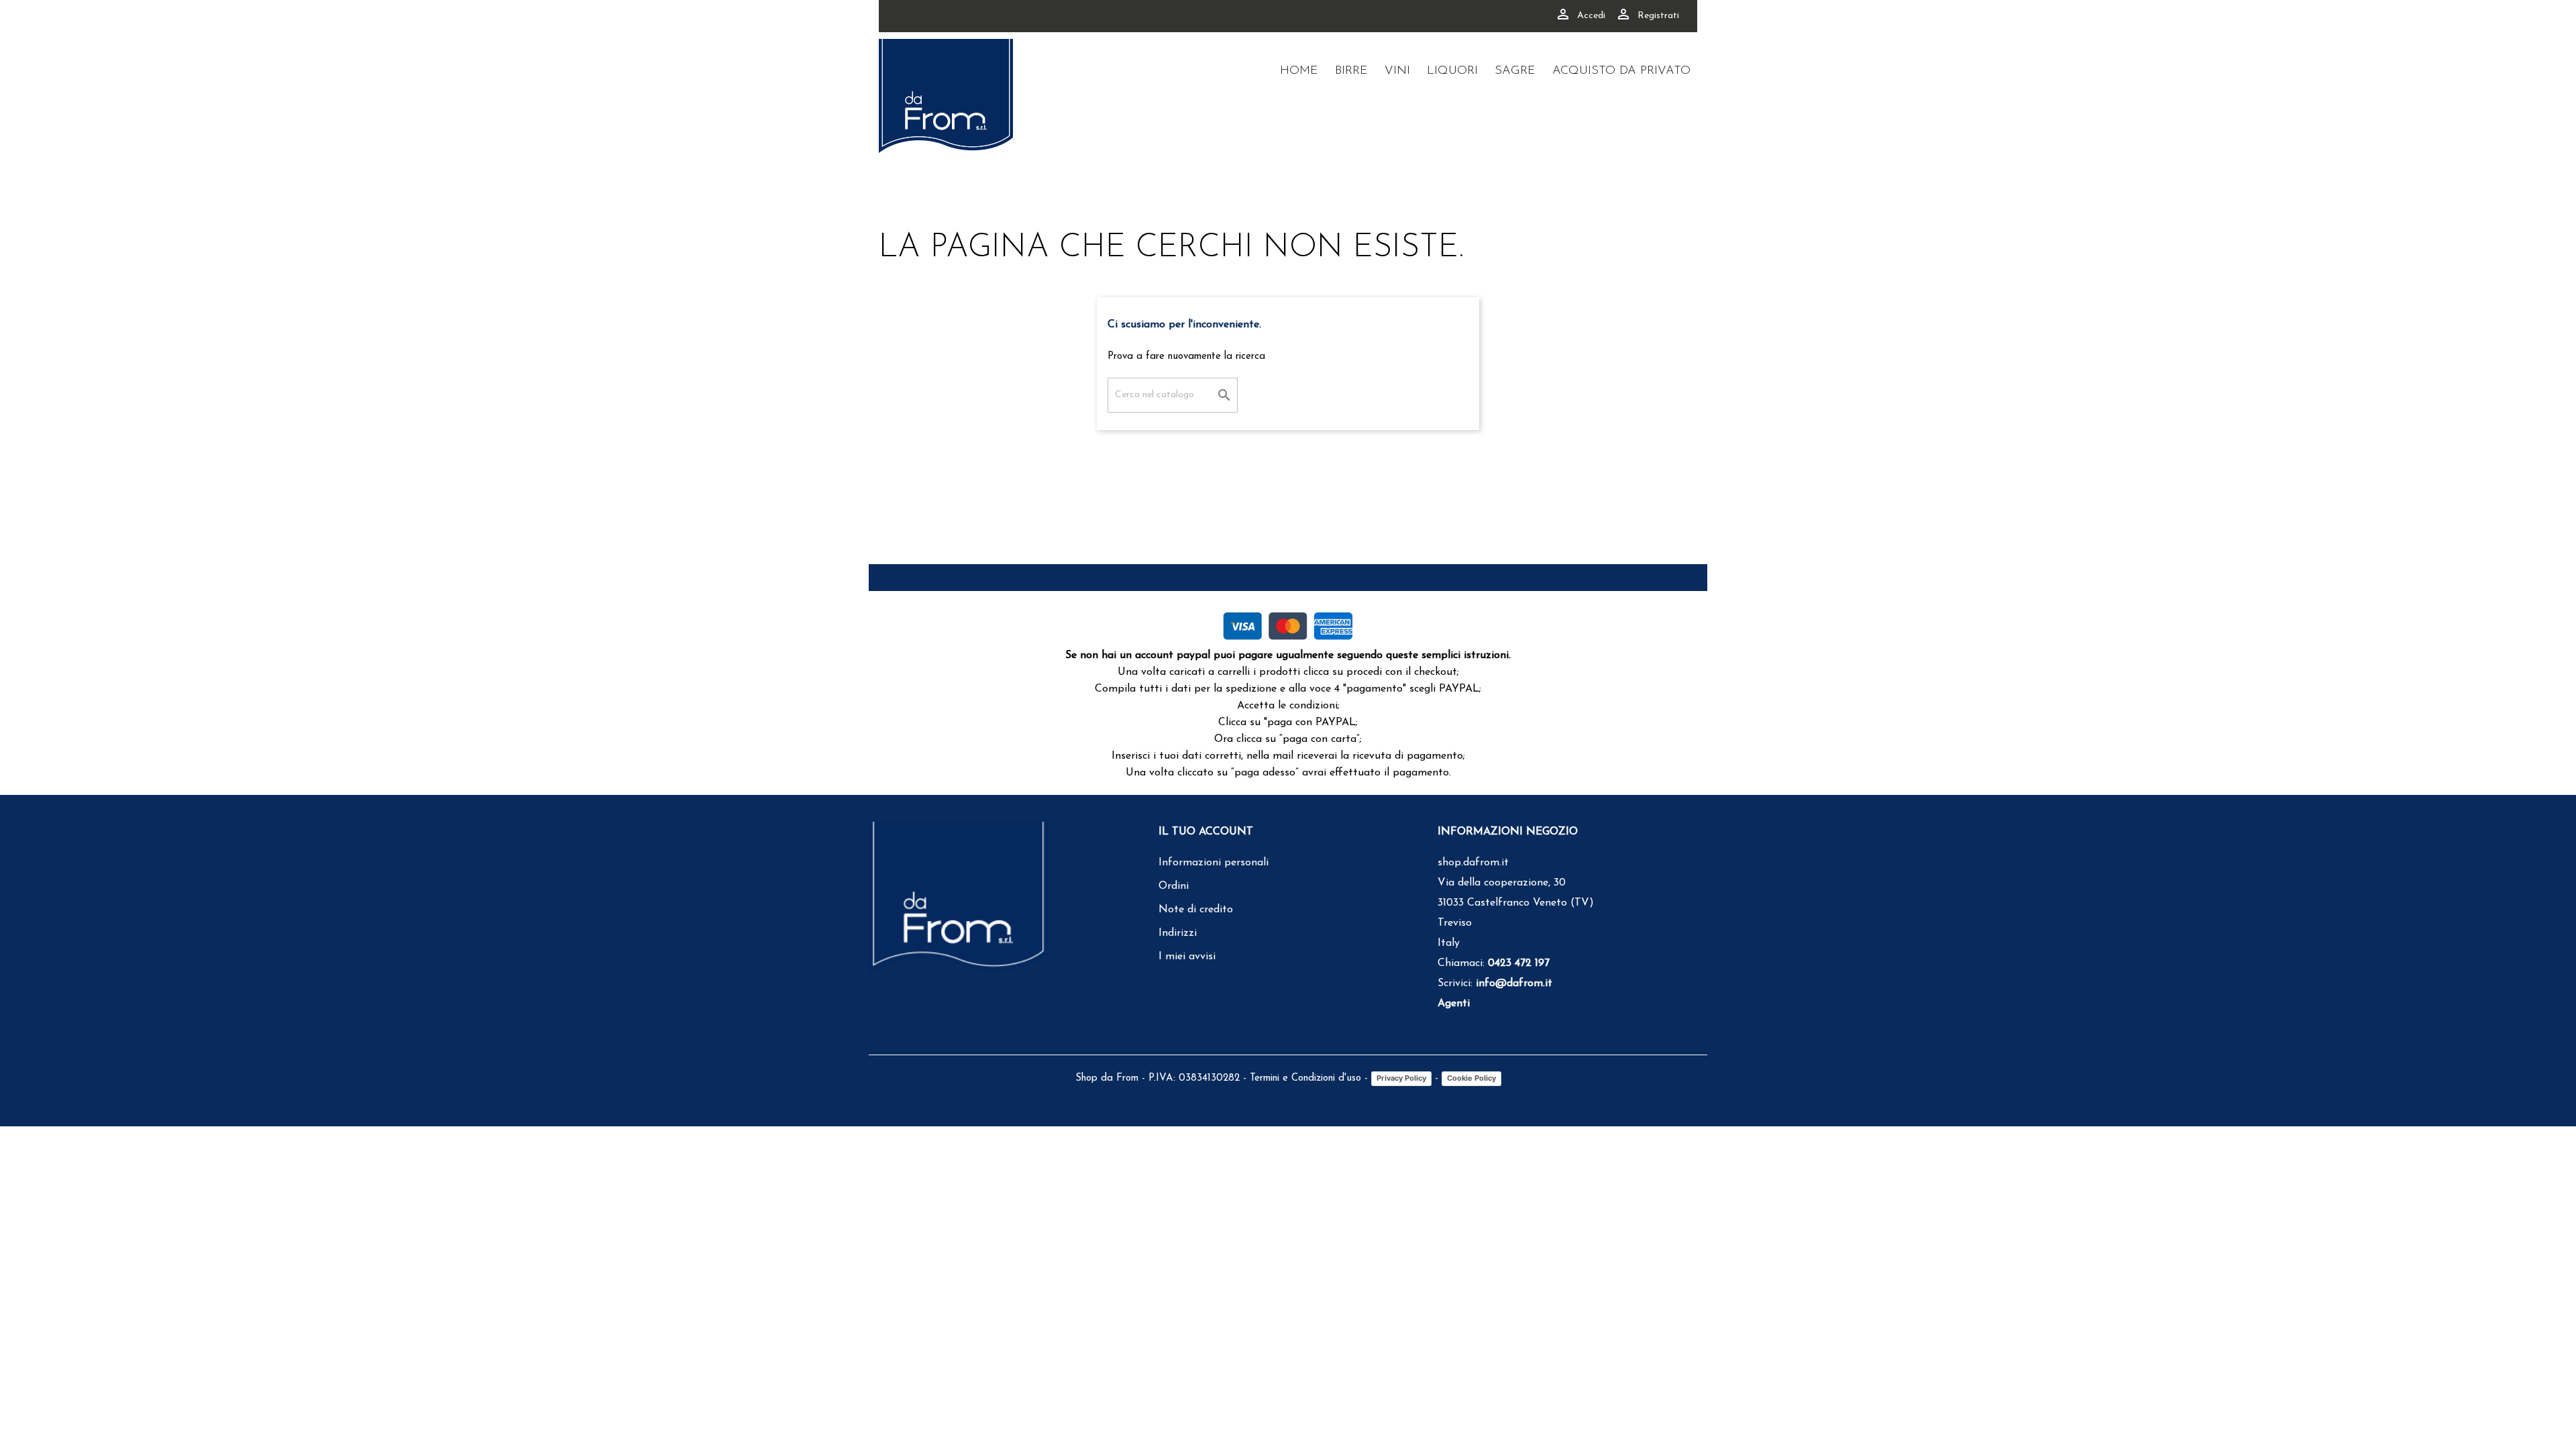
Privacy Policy (1401, 1078)
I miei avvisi (1187, 957)
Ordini (1174, 886)
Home (1299, 71)
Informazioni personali (1214, 863)
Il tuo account (1206, 832)
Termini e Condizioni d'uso (1305, 1078)
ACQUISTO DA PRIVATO (1621, 71)
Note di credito (1196, 910)
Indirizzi (1178, 933)
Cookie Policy (1471, 1078)
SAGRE (1515, 71)
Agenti (1454, 1004)
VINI (1397, 71)
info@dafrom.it (1514, 983)
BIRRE (1351, 71)
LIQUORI (1452, 71)
